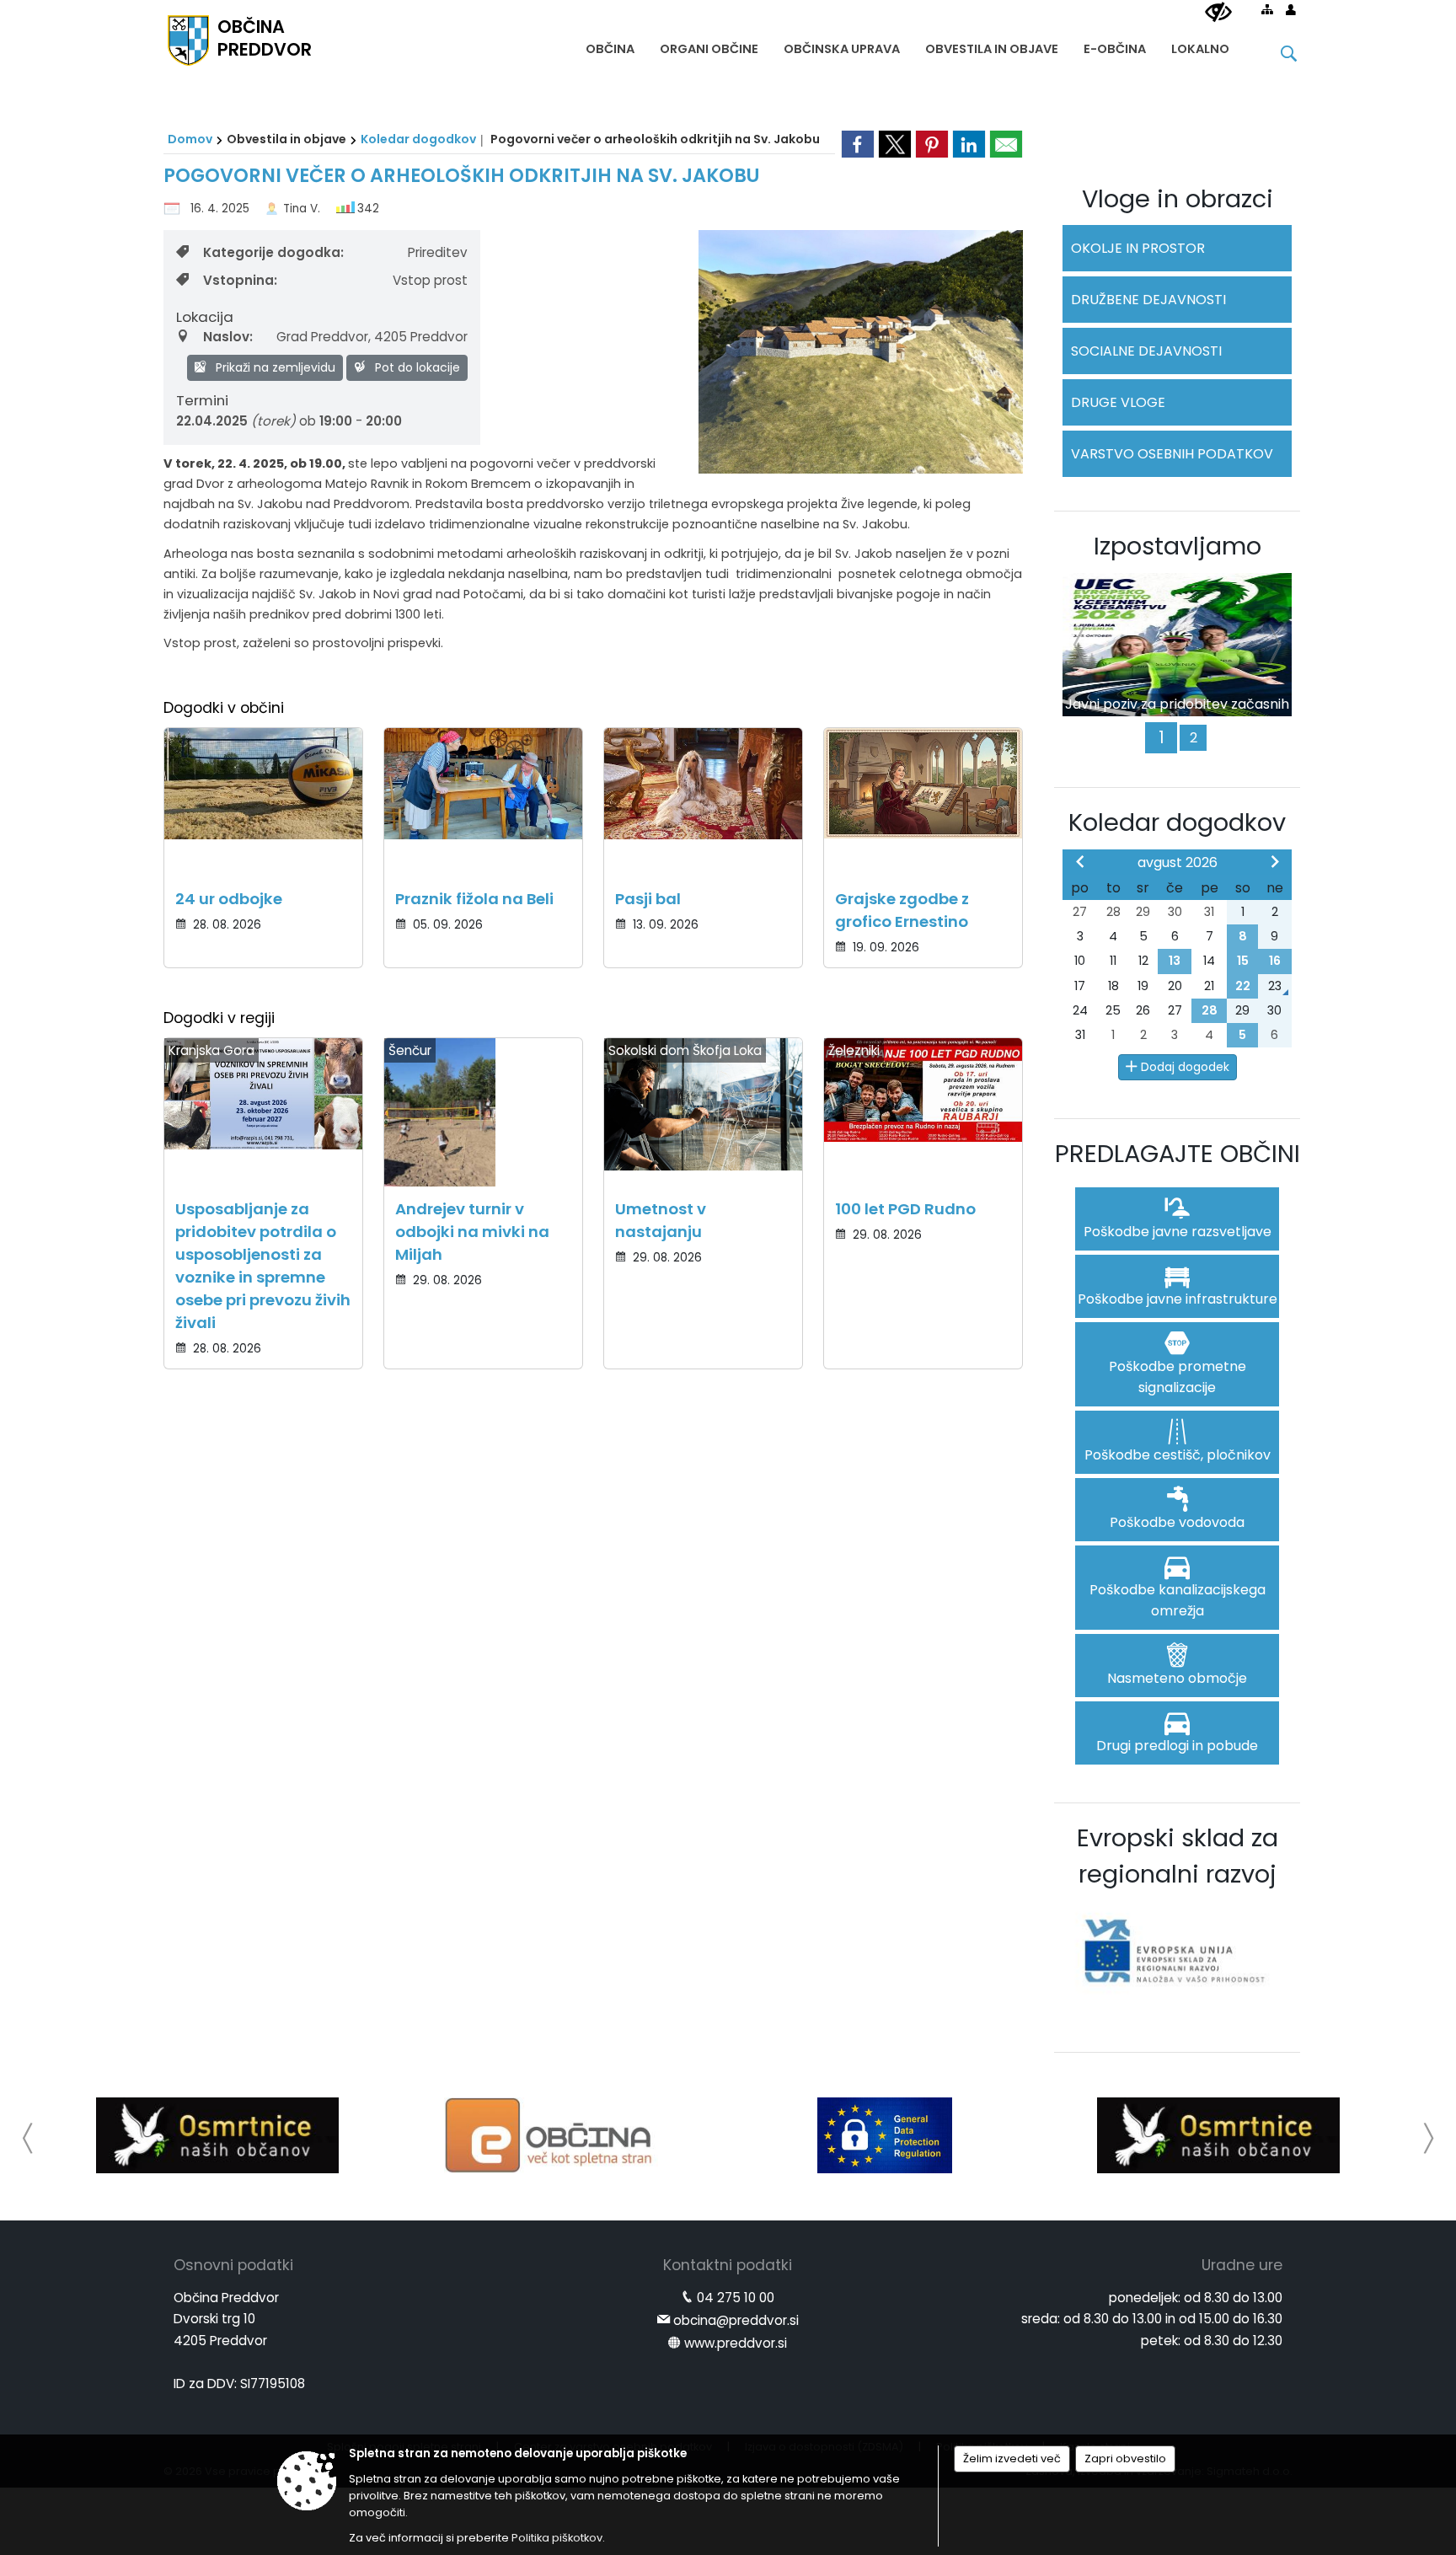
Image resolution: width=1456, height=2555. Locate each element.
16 (1275, 961)
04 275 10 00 (736, 2298)
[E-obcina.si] (551, 2135)
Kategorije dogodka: (273, 252)
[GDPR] (885, 2135)
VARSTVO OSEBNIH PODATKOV (1172, 454)
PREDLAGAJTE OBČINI (1178, 1154)
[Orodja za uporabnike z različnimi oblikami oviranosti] (1218, 13)
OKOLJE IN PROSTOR (1138, 248)
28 (1210, 1010)
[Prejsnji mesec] (1080, 861)
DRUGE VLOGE (1118, 402)
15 (1243, 961)
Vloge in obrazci (1178, 199)
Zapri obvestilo (1125, 2459)
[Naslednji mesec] (1275, 861)
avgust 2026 (1178, 862)
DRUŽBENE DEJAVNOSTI (1148, 300)
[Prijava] (1291, 9)
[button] (28, 2138)
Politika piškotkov (557, 2538)
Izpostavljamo (1178, 546)
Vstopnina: (240, 280)
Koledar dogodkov (418, 139)
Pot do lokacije (416, 367)
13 (1175, 961)
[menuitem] (610, 45)
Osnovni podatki (233, 2265)
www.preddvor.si (736, 2343)
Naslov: (228, 337)
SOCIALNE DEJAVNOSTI (1146, 351)
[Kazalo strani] (1267, 9)
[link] (858, 144)
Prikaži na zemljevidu (274, 367)
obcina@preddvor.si (736, 2320)
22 (1243, 986)
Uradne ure (1242, 2265)
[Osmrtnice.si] (217, 2135)
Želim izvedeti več (1012, 2459)
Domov (190, 139)
